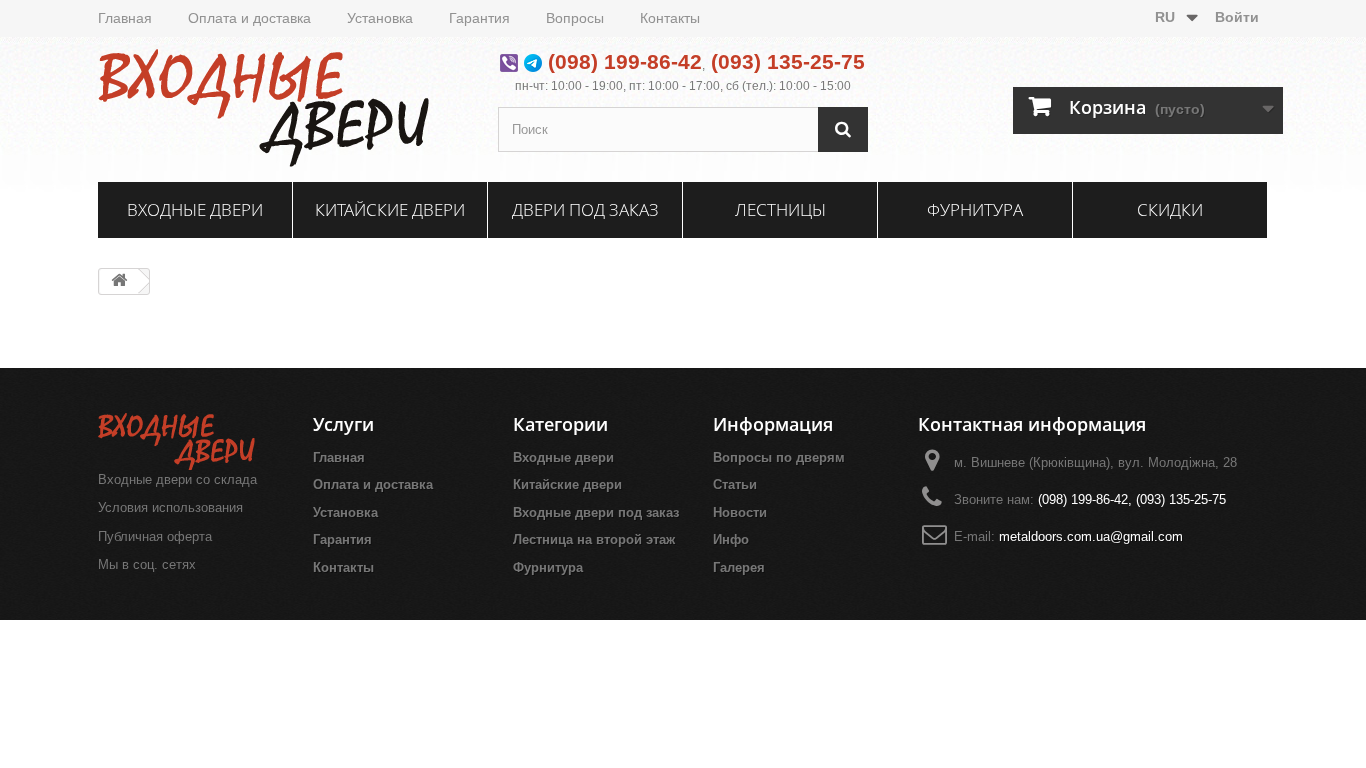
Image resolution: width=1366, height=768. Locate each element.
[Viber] (509, 61)
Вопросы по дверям (779, 457)
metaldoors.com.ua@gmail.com (1091, 536)
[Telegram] (533, 61)
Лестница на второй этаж (594, 539)
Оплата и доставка (249, 18)
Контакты (670, 18)
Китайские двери (390, 209)
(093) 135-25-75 (788, 61)
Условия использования (170, 507)
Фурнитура (975, 209)
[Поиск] (843, 129)
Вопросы (575, 18)
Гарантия (479, 18)
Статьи (735, 484)
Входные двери (195, 209)
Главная (125, 18)
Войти (1237, 17)
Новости (740, 512)
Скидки (1170, 209)
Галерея (739, 567)
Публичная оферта (155, 536)
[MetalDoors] (283, 107)
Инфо (731, 539)
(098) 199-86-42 (625, 61)
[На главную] (119, 281)
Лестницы (780, 209)
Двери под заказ (585, 209)
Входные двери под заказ (596, 512)
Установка (380, 18)
